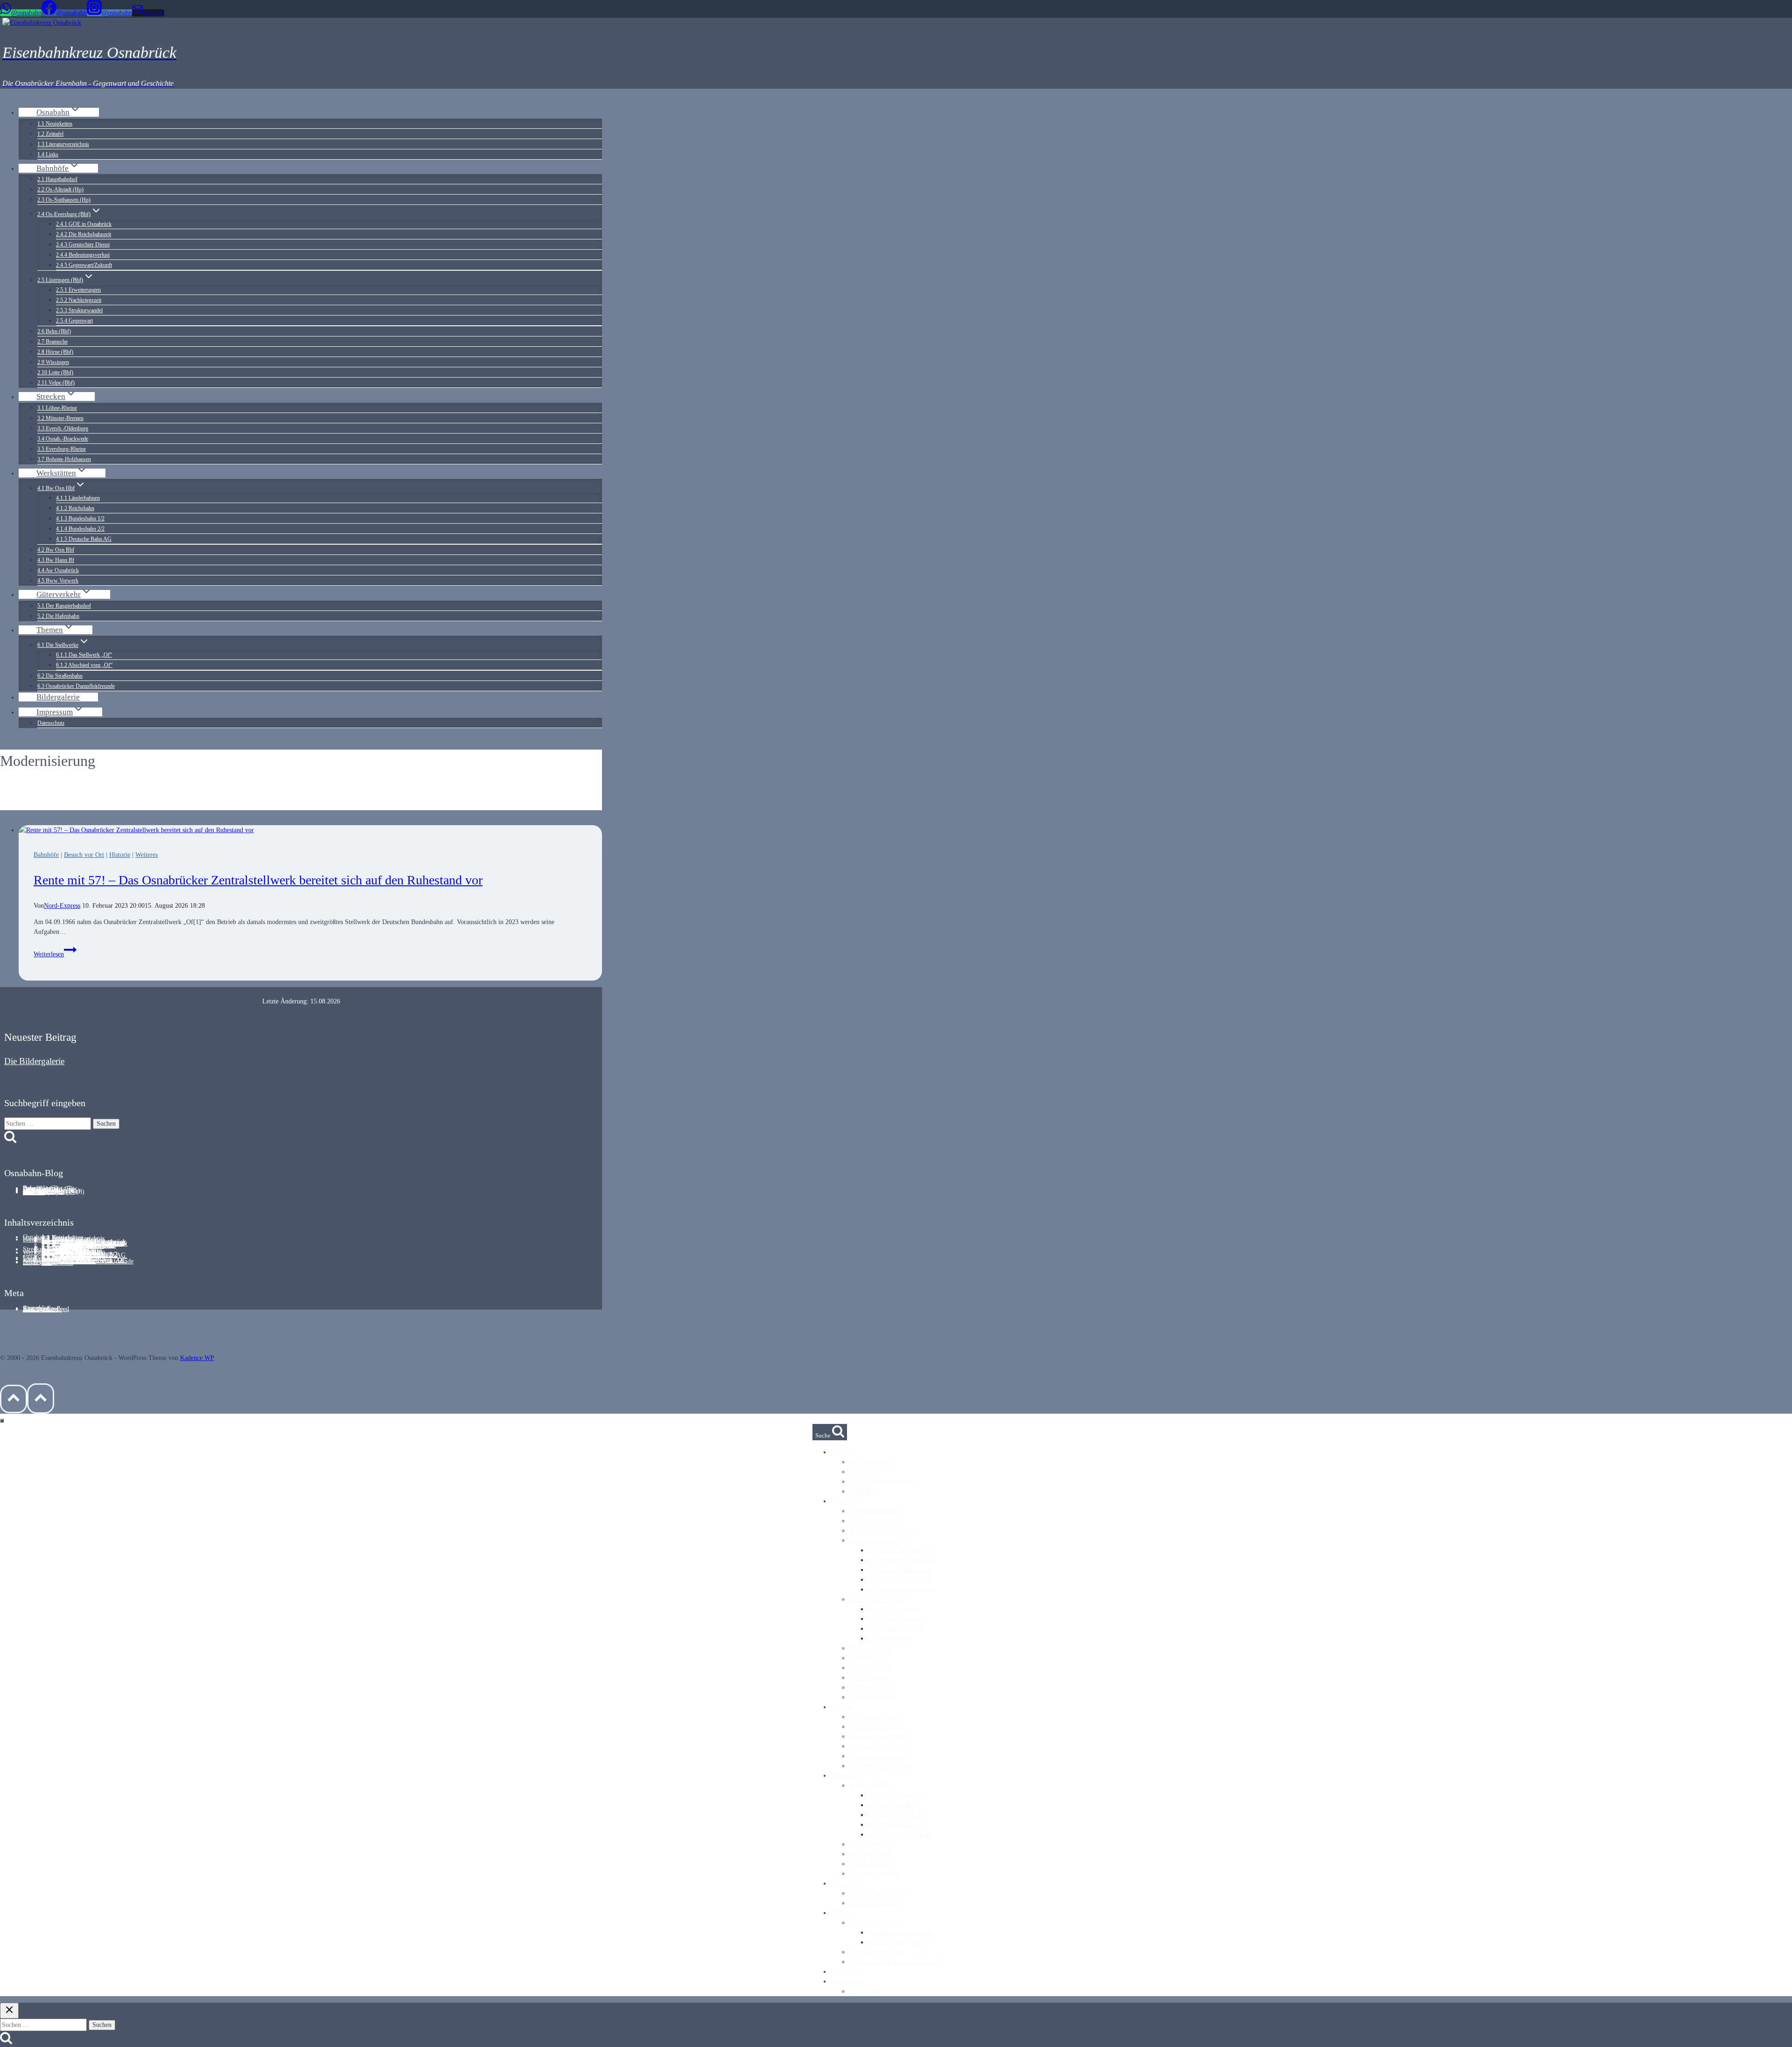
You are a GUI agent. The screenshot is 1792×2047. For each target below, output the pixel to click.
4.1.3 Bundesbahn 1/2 (80, 519)
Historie (120, 855)
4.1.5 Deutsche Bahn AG (84, 539)
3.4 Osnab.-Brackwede (63, 439)
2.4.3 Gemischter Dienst (83, 245)
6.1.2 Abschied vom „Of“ (84, 665)
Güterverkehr (848, 1883)
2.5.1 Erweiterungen (78, 290)
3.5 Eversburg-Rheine (62, 449)
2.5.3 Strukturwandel (79, 310)
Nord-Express (62, 906)
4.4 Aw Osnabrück (58, 570)
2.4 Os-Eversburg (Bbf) (881, 1540)
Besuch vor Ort (84, 855)
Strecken (842, 1707)
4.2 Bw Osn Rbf (56, 550)
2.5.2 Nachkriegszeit (79, 300)
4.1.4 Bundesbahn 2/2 (80, 529)
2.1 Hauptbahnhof (57, 179)
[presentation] (310, 830)
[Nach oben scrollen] (14, 1399)
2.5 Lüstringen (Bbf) (877, 1599)
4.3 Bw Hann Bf (56, 560)
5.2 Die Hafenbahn (58, 616)
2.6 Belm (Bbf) (54, 331)
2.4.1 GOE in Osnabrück (84, 224)
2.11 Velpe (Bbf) (56, 383)
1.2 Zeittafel (50, 134)
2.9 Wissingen (53, 362)
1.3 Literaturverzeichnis (63, 144)
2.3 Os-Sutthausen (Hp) (64, 200)
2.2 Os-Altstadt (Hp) (60, 189)
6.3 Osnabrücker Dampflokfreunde (76, 686)
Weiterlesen (55, 954)
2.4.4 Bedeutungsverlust (83, 255)
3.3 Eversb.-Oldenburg (63, 428)
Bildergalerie (58, 697)
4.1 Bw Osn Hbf (871, 1785)
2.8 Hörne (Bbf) (55, 352)
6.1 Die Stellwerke (874, 1923)
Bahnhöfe (46, 855)
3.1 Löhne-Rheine (57, 408)
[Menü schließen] (2, 1421)
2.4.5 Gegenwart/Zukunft (84, 265)
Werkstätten (38, 1252)
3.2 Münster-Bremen (60, 418)
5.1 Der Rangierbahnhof (64, 606)
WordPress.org (42, 1309)
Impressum (37, 1262)
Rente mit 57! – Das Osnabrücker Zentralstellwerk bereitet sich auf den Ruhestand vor (258, 880)
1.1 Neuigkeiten (55, 124)
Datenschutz (51, 723)
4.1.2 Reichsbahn (75, 508)
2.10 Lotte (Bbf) (55, 372)
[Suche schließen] (9, 2011)
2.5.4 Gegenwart (74, 321)
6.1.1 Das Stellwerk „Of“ (84, 655)
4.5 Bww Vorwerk (58, 581)
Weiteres (147, 855)
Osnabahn (843, 1452)
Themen (841, 1913)
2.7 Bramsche (52, 342)
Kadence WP (197, 1358)
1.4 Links (48, 154)
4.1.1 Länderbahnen (78, 498)
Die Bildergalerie (34, 1061)
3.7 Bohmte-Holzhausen (64, 459)
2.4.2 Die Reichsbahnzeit (84, 234)
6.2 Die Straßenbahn (60, 676)
